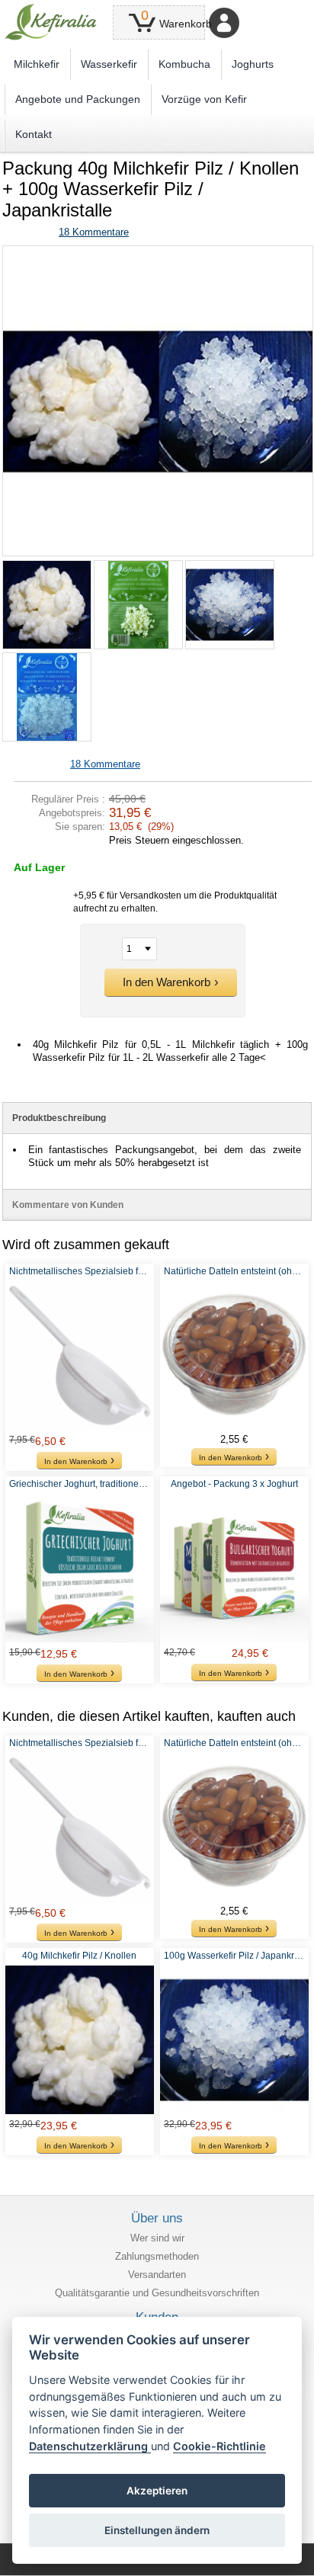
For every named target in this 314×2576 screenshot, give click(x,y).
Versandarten (157, 2275)
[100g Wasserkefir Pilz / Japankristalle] (234, 2040)
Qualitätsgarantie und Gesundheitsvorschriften (157, 2293)
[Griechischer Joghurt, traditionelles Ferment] (80, 1568)
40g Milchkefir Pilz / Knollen (79, 1956)
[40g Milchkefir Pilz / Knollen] (80, 2040)
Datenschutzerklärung (90, 2446)
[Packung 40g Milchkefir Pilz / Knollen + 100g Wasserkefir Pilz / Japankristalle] (158, 252)
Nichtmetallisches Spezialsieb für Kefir (80, 1271)
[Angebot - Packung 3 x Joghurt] (234, 1568)
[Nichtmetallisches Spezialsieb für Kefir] (80, 1355)
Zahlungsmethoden (157, 2256)
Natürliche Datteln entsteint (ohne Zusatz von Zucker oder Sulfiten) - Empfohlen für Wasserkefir (234, 1271)
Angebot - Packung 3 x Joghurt (234, 1484)
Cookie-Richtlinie (219, 2446)
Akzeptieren (157, 2491)
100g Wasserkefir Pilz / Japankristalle (234, 1956)
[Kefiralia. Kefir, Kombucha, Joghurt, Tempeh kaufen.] (51, 22)
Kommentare (94, 232)
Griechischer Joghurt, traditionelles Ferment (80, 1484)
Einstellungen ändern (157, 2530)
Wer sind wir (157, 2238)
